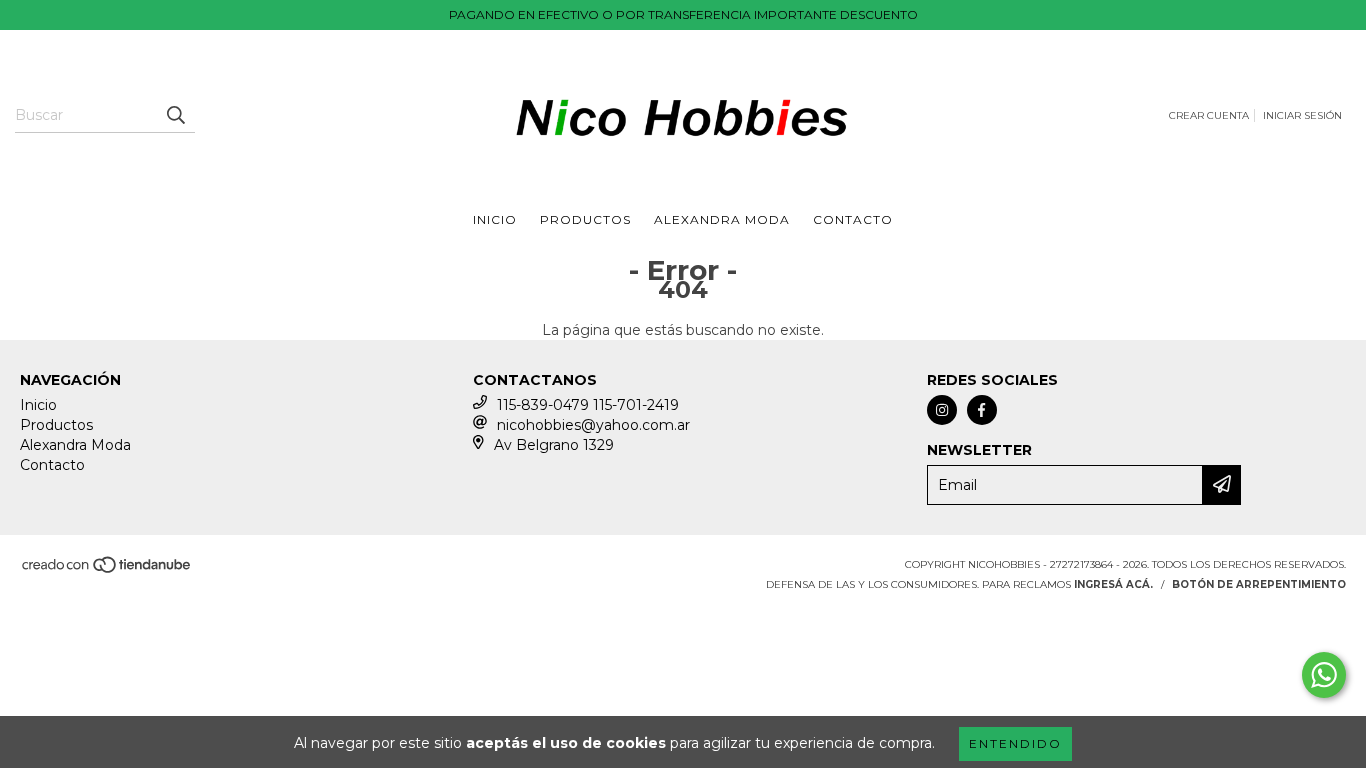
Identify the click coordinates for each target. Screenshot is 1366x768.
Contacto (853, 219)
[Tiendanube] (107, 570)
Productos (585, 219)
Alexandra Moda (722, 219)
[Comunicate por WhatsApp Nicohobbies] (1324, 675)
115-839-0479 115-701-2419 (588, 405)
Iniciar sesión (1302, 115)
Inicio (495, 219)
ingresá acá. (1113, 584)
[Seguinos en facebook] (982, 410)
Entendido (1015, 743)
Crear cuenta (1209, 115)
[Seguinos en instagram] (942, 410)
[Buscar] (175, 115)
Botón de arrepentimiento (1259, 584)
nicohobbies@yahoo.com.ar (593, 425)
